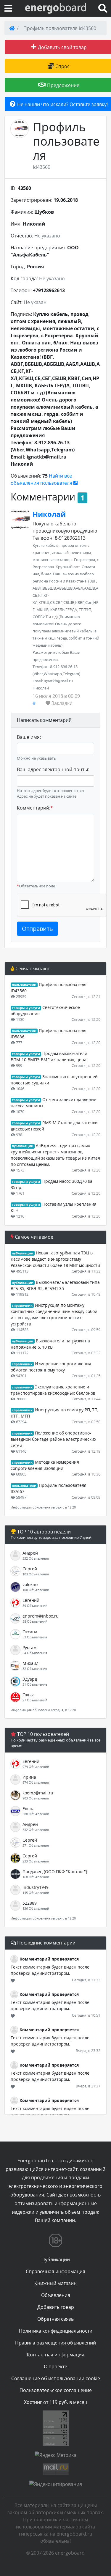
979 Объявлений (36, 1767)
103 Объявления (36, 1574)
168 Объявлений (36, 1877)
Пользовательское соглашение (56, 2390)
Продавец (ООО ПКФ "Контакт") (55, 1872)
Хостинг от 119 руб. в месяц (56, 2402)
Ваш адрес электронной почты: (53, 769)
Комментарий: (35, 808)
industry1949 (36, 1887)
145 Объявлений (36, 1893)
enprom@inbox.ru (41, 1616)
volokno (30, 1584)
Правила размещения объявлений (55, 2343)
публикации (23, 1146)
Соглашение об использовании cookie (56, 2378)
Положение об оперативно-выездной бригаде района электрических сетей (53, 1439)
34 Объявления (35, 1653)
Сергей (30, 1569)
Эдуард (30, 1679)
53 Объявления (35, 1637)
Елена (29, 1809)
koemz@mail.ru (38, 1793)
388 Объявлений (36, 1814)
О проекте (55, 2366)
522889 (30, 1903)
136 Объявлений (36, 1908)
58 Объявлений (35, 1621)
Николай (49, 514)
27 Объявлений (35, 1700)
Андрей (30, 1553)
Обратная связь (55, 2319)
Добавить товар (56, 2307)
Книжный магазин (55, 2283)
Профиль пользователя (66, 141)
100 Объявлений (36, 1590)
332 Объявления (36, 1558)
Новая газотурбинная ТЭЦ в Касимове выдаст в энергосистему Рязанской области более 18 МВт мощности (55, 1259)
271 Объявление (36, 1845)
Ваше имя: (29, 737)
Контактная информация (56, 2355)
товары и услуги (26, 1008)
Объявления (56, 2295)
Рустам (29, 1647)
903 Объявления (36, 1798)
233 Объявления (36, 1861)
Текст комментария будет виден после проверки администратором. (50, 1970)
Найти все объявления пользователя (42, 479)
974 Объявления (36, 1782)
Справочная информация (55, 2271)
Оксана (30, 1632)
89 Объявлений (35, 1606)
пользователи (24, 985)
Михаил (30, 1663)
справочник (22, 1306)
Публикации (56, 2259)
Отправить (37, 929)
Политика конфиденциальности (56, 2331)
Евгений (31, 1600)
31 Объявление (35, 1684)
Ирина (29, 1777)
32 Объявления (35, 1669)
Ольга (29, 1695)
